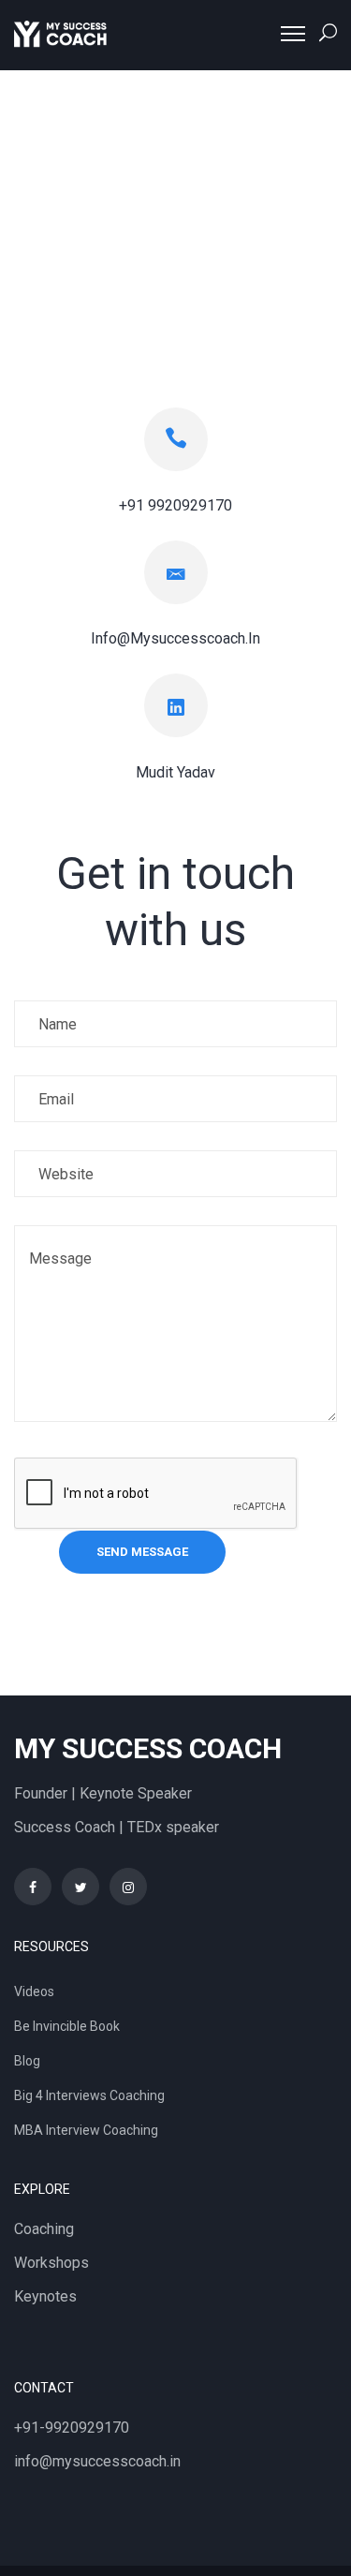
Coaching (44, 2229)
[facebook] (33, 1887)
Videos (34, 1991)
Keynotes (45, 2296)
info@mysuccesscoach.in (97, 2461)
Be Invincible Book (67, 2026)
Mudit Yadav (175, 772)
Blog (27, 2061)
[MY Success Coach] (61, 34)
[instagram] (128, 1887)
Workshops (51, 2263)
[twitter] (80, 1887)
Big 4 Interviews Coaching (89, 2095)
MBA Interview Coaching (86, 2130)
